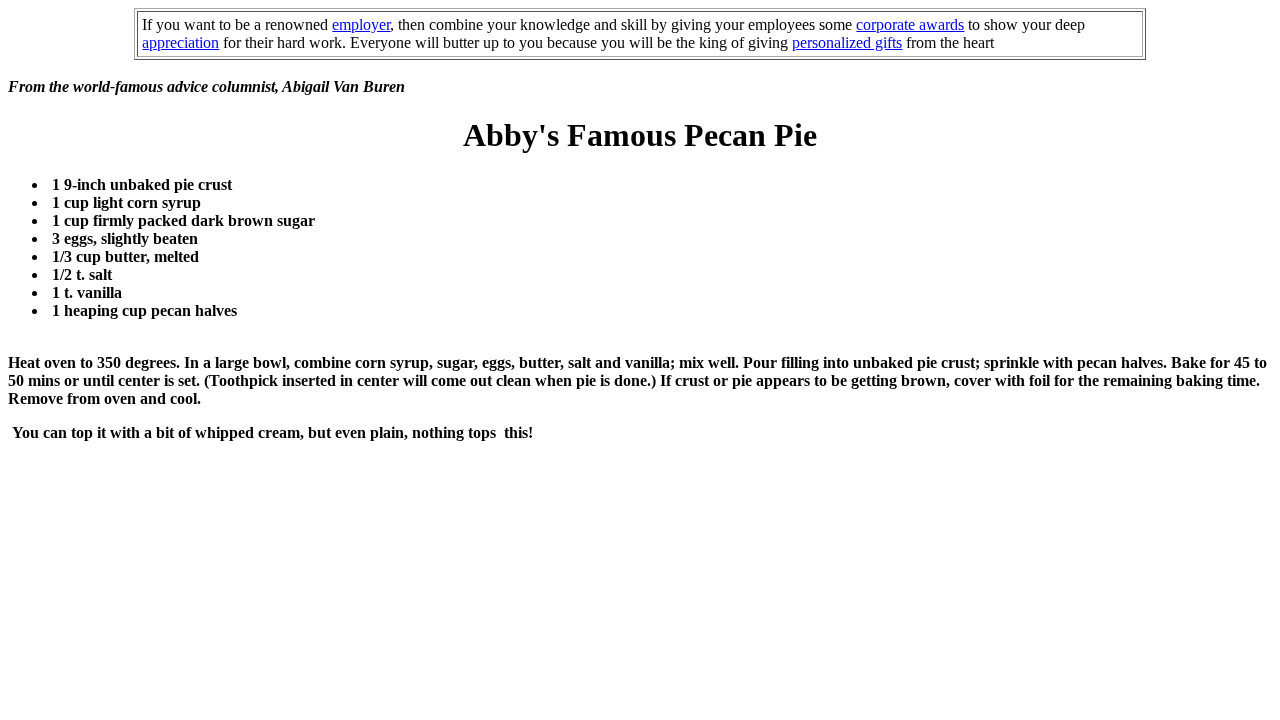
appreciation (180, 42)
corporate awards (910, 24)
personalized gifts (847, 42)
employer (361, 24)
